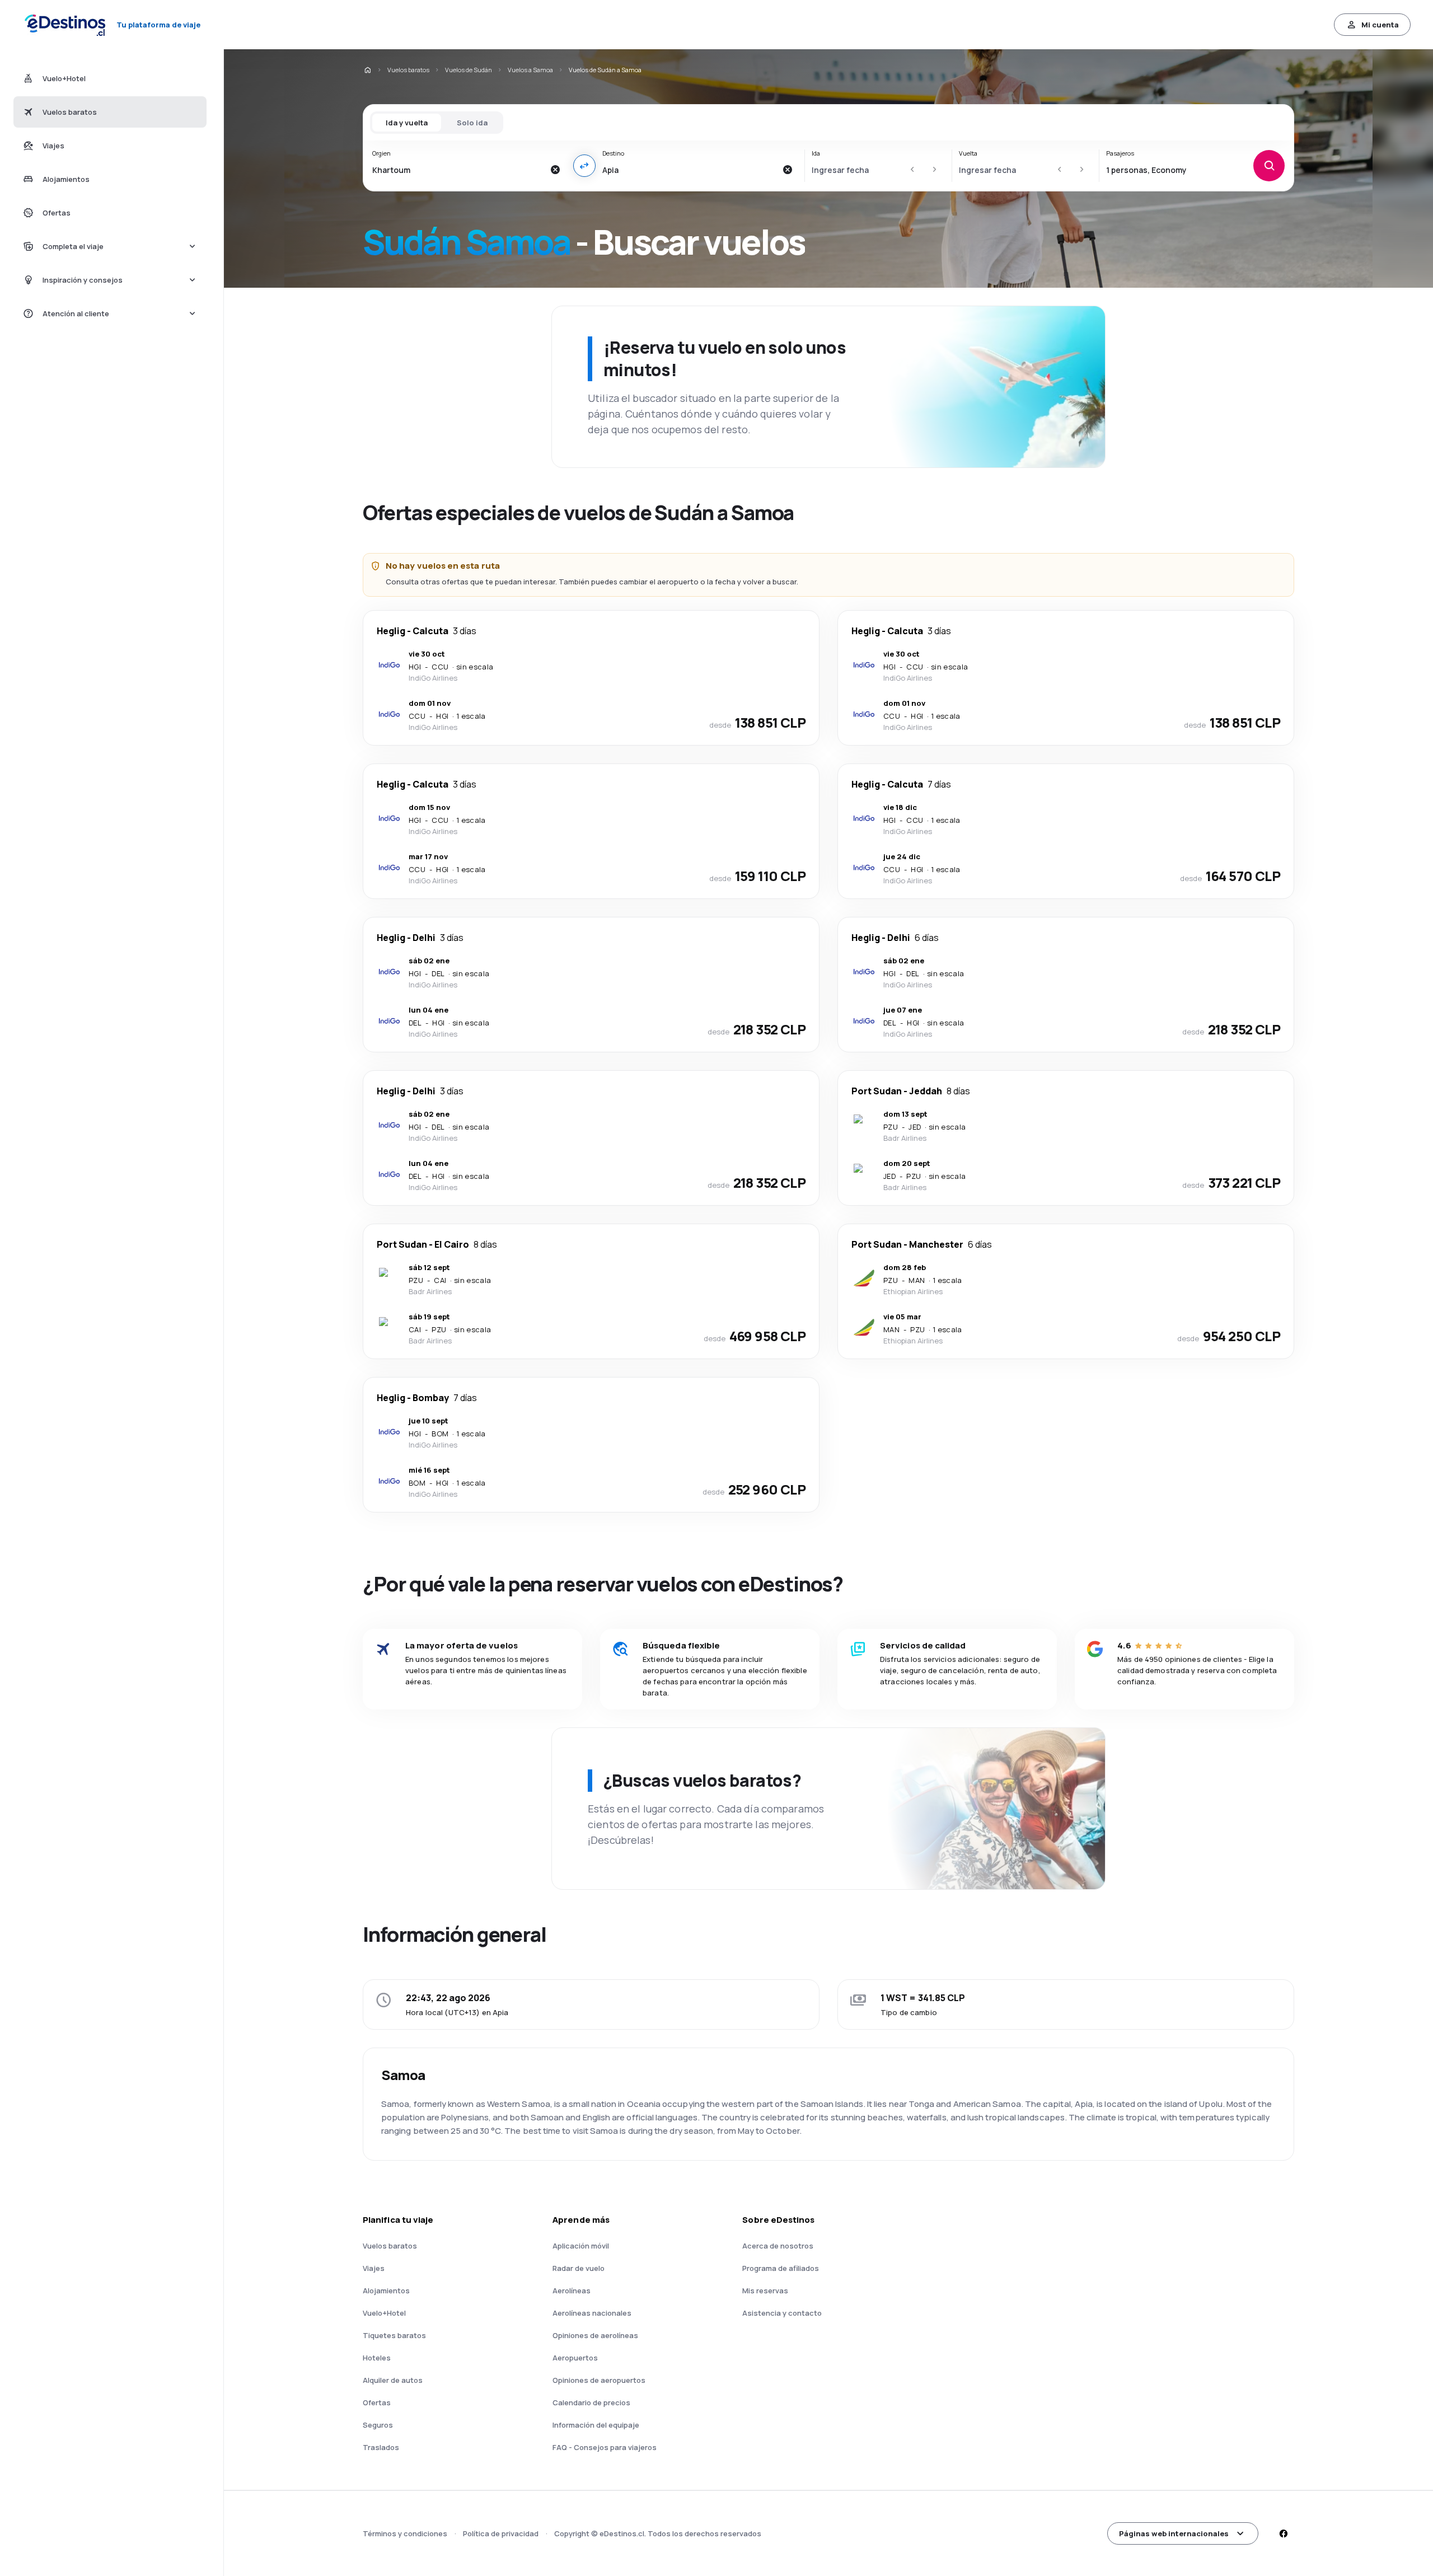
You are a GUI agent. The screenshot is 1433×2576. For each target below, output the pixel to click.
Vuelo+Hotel (384, 2313)
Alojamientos (386, 2291)
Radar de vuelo (579, 2268)
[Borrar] (555, 170)
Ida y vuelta (407, 123)
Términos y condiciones (405, 2533)
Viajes (374, 2268)
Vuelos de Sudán (469, 70)
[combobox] (458, 170)
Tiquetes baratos (394, 2335)
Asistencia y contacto (782, 2313)
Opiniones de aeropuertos (599, 2380)
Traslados (381, 2447)
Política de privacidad (501, 2533)
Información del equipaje (596, 2425)
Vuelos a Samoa (530, 70)
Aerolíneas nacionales (592, 2313)
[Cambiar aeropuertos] (584, 166)
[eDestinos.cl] (367, 70)
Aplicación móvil (581, 2246)
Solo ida (472, 123)
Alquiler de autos (393, 2380)
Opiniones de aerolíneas (595, 2335)
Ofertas (377, 2402)
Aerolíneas (572, 2291)
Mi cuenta (1380, 25)
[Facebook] (1283, 2533)
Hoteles (377, 2358)
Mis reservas (765, 2291)
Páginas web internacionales (1174, 2533)
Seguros (378, 2425)
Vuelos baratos (408, 70)
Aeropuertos (575, 2358)
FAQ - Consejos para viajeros (605, 2447)
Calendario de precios (591, 2402)
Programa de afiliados (781, 2268)
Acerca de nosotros (778, 2246)
